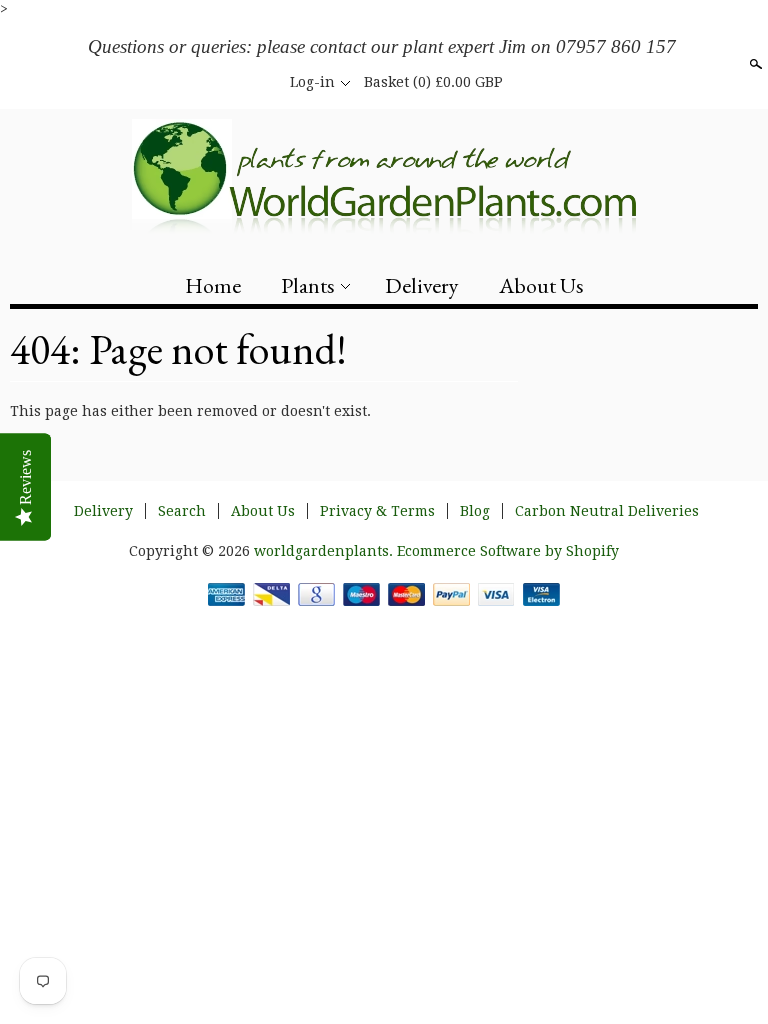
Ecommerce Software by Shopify (508, 551)
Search (754, 64)
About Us (541, 285)
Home (213, 285)
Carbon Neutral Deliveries (607, 511)
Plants (308, 285)
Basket (433, 82)
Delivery (422, 285)
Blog (475, 511)
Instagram (260, 82)
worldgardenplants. (325, 551)
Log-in (312, 82)
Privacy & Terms (377, 511)
